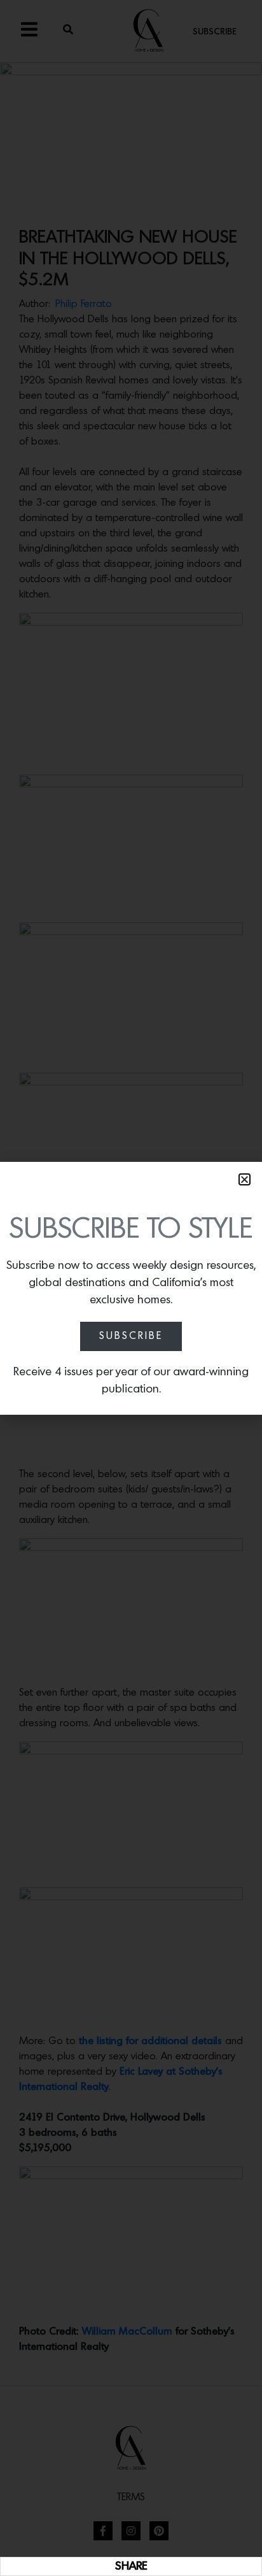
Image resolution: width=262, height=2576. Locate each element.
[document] (131, 1288)
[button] (245, 1179)
